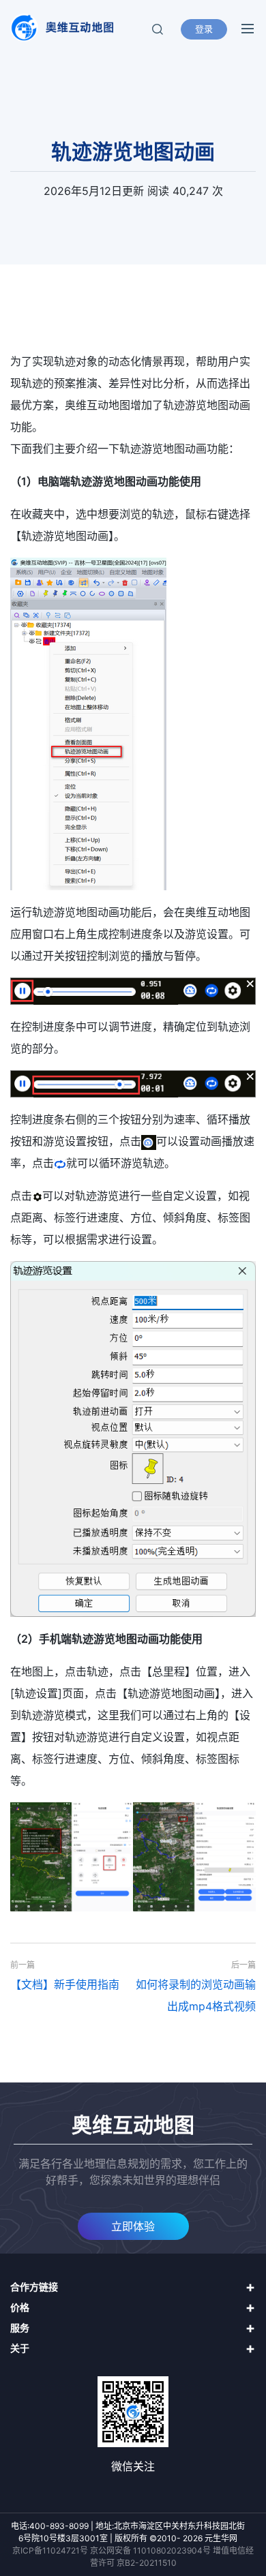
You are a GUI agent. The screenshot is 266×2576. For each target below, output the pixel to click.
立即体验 (133, 2226)
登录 (204, 29)
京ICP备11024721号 (50, 2550)
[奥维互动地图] (62, 28)
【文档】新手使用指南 (65, 1984)
